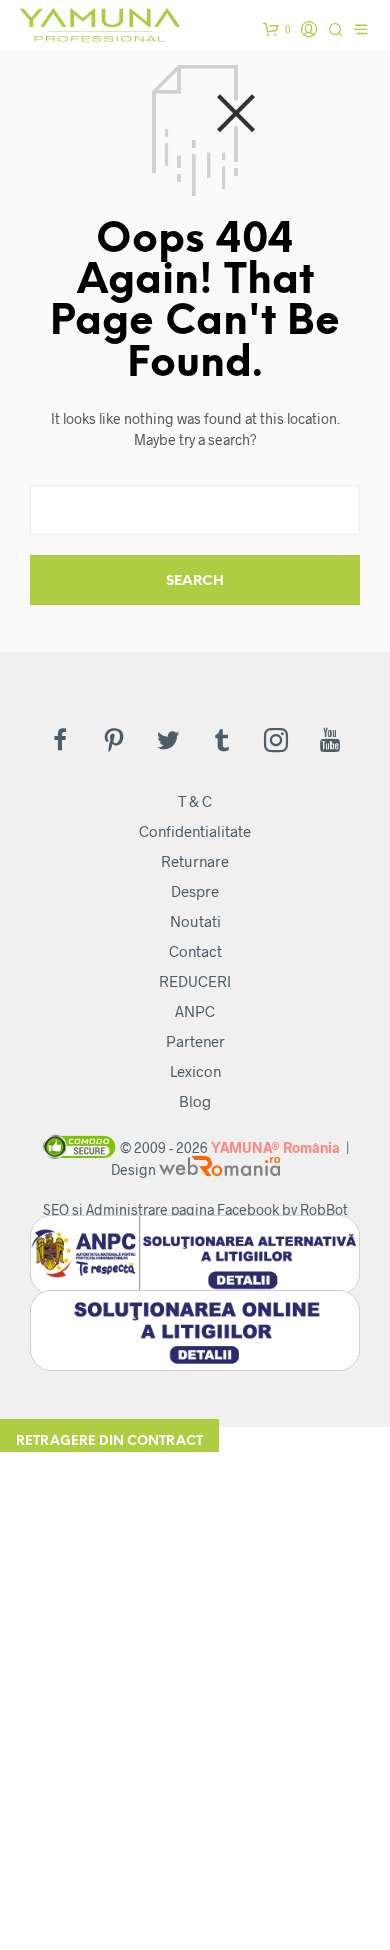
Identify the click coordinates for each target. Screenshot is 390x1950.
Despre (195, 891)
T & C (195, 801)
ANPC (195, 1011)
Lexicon (195, 1071)
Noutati (195, 921)
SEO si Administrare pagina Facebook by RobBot (195, 1209)
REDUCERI (195, 981)
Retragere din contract (109, 1441)
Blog (195, 1101)
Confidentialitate (195, 831)
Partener (195, 1041)
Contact (195, 951)
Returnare (195, 861)
